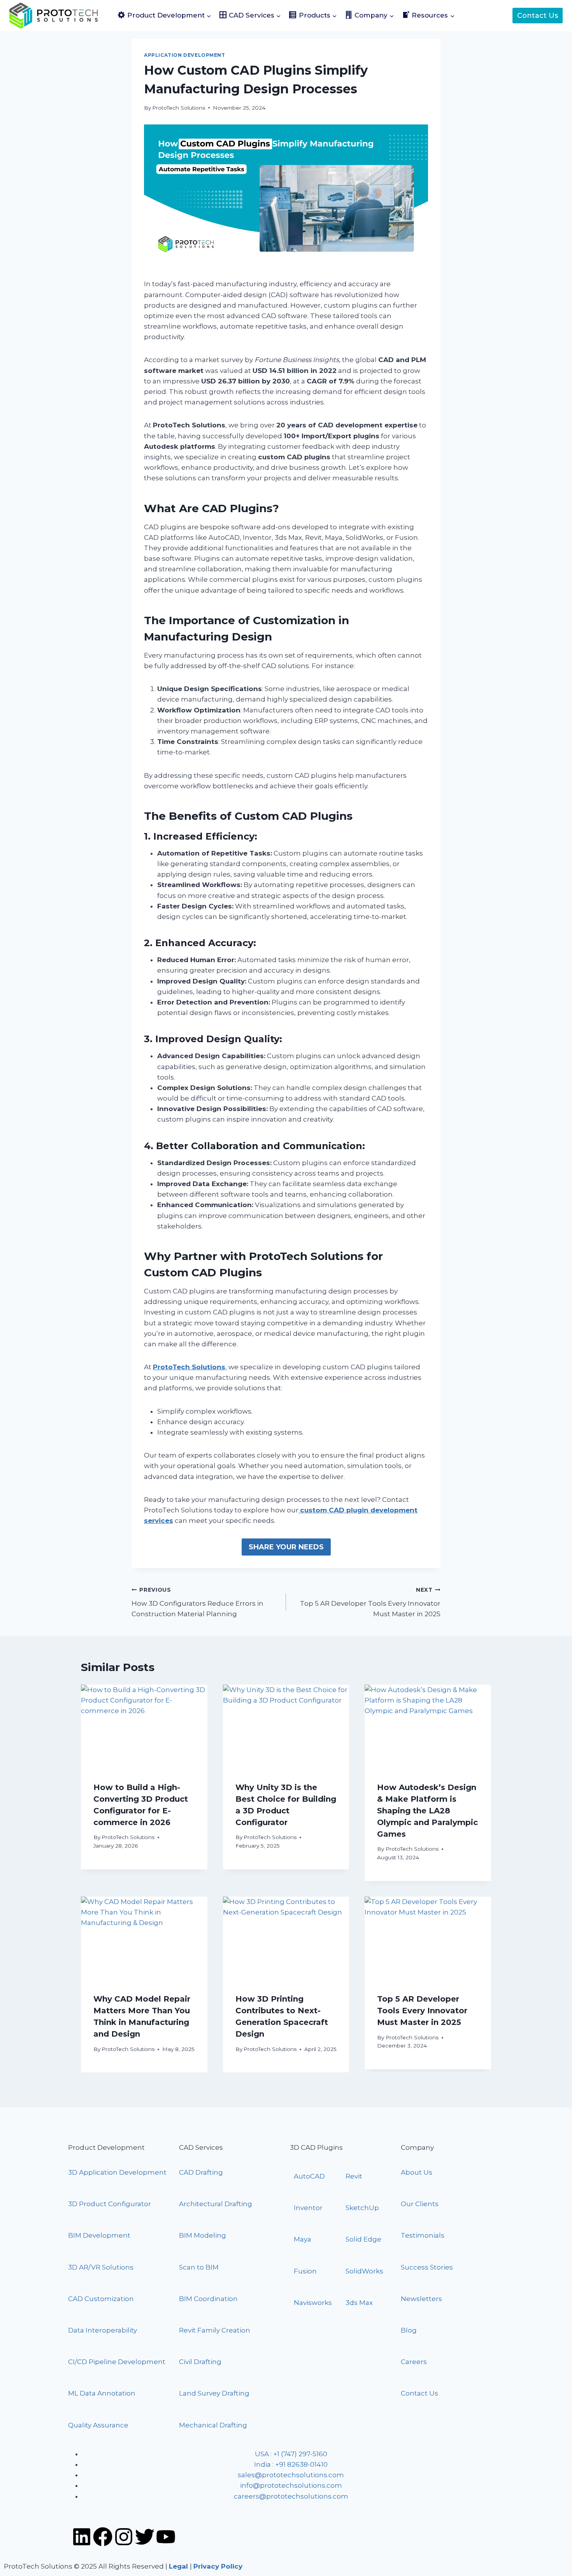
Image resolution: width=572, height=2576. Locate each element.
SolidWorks (364, 2271)
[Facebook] (103, 2537)
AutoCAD (309, 2176)
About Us (417, 2172)
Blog (409, 2330)
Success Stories (427, 2267)
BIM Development (99, 2235)
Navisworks (313, 2303)
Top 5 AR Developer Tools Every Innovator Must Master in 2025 (370, 1602)
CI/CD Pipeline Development (117, 2362)
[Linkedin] (82, 2537)
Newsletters (421, 2299)
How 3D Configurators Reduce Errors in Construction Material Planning (197, 1602)
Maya (303, 2239)
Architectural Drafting (216, 2204)
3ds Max (359, 2303)
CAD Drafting (201, 2172)
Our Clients (420, 2204)
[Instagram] (124, 2537)
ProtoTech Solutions (179, 108)
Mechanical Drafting (213, 2425)
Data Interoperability (103, 2330)
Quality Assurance (98, 2425)
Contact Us (538, 16)
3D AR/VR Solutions (101, 2267)
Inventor (308, 2208)
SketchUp (362, 2208)
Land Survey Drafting (214, 2393)
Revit (354, 2176)
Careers (414, 2362)
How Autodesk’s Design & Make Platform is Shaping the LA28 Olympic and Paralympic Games (427, 1811)
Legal (178, 2566)
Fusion (305, 2271)
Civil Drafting (200, 2362)
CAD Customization (101, 2299)
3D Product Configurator (110, 2204)
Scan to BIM (199, 2267)
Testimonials (423, 2235)
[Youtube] (166, 2537)
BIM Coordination (208, 2299)
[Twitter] (145, 2537)
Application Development (185, 55)
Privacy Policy (218, 2566)
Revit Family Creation (215, 2330)
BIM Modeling (203, 2235)
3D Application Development (117, 2172)
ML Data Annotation (103, 2393)
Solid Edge (363, 2239)
